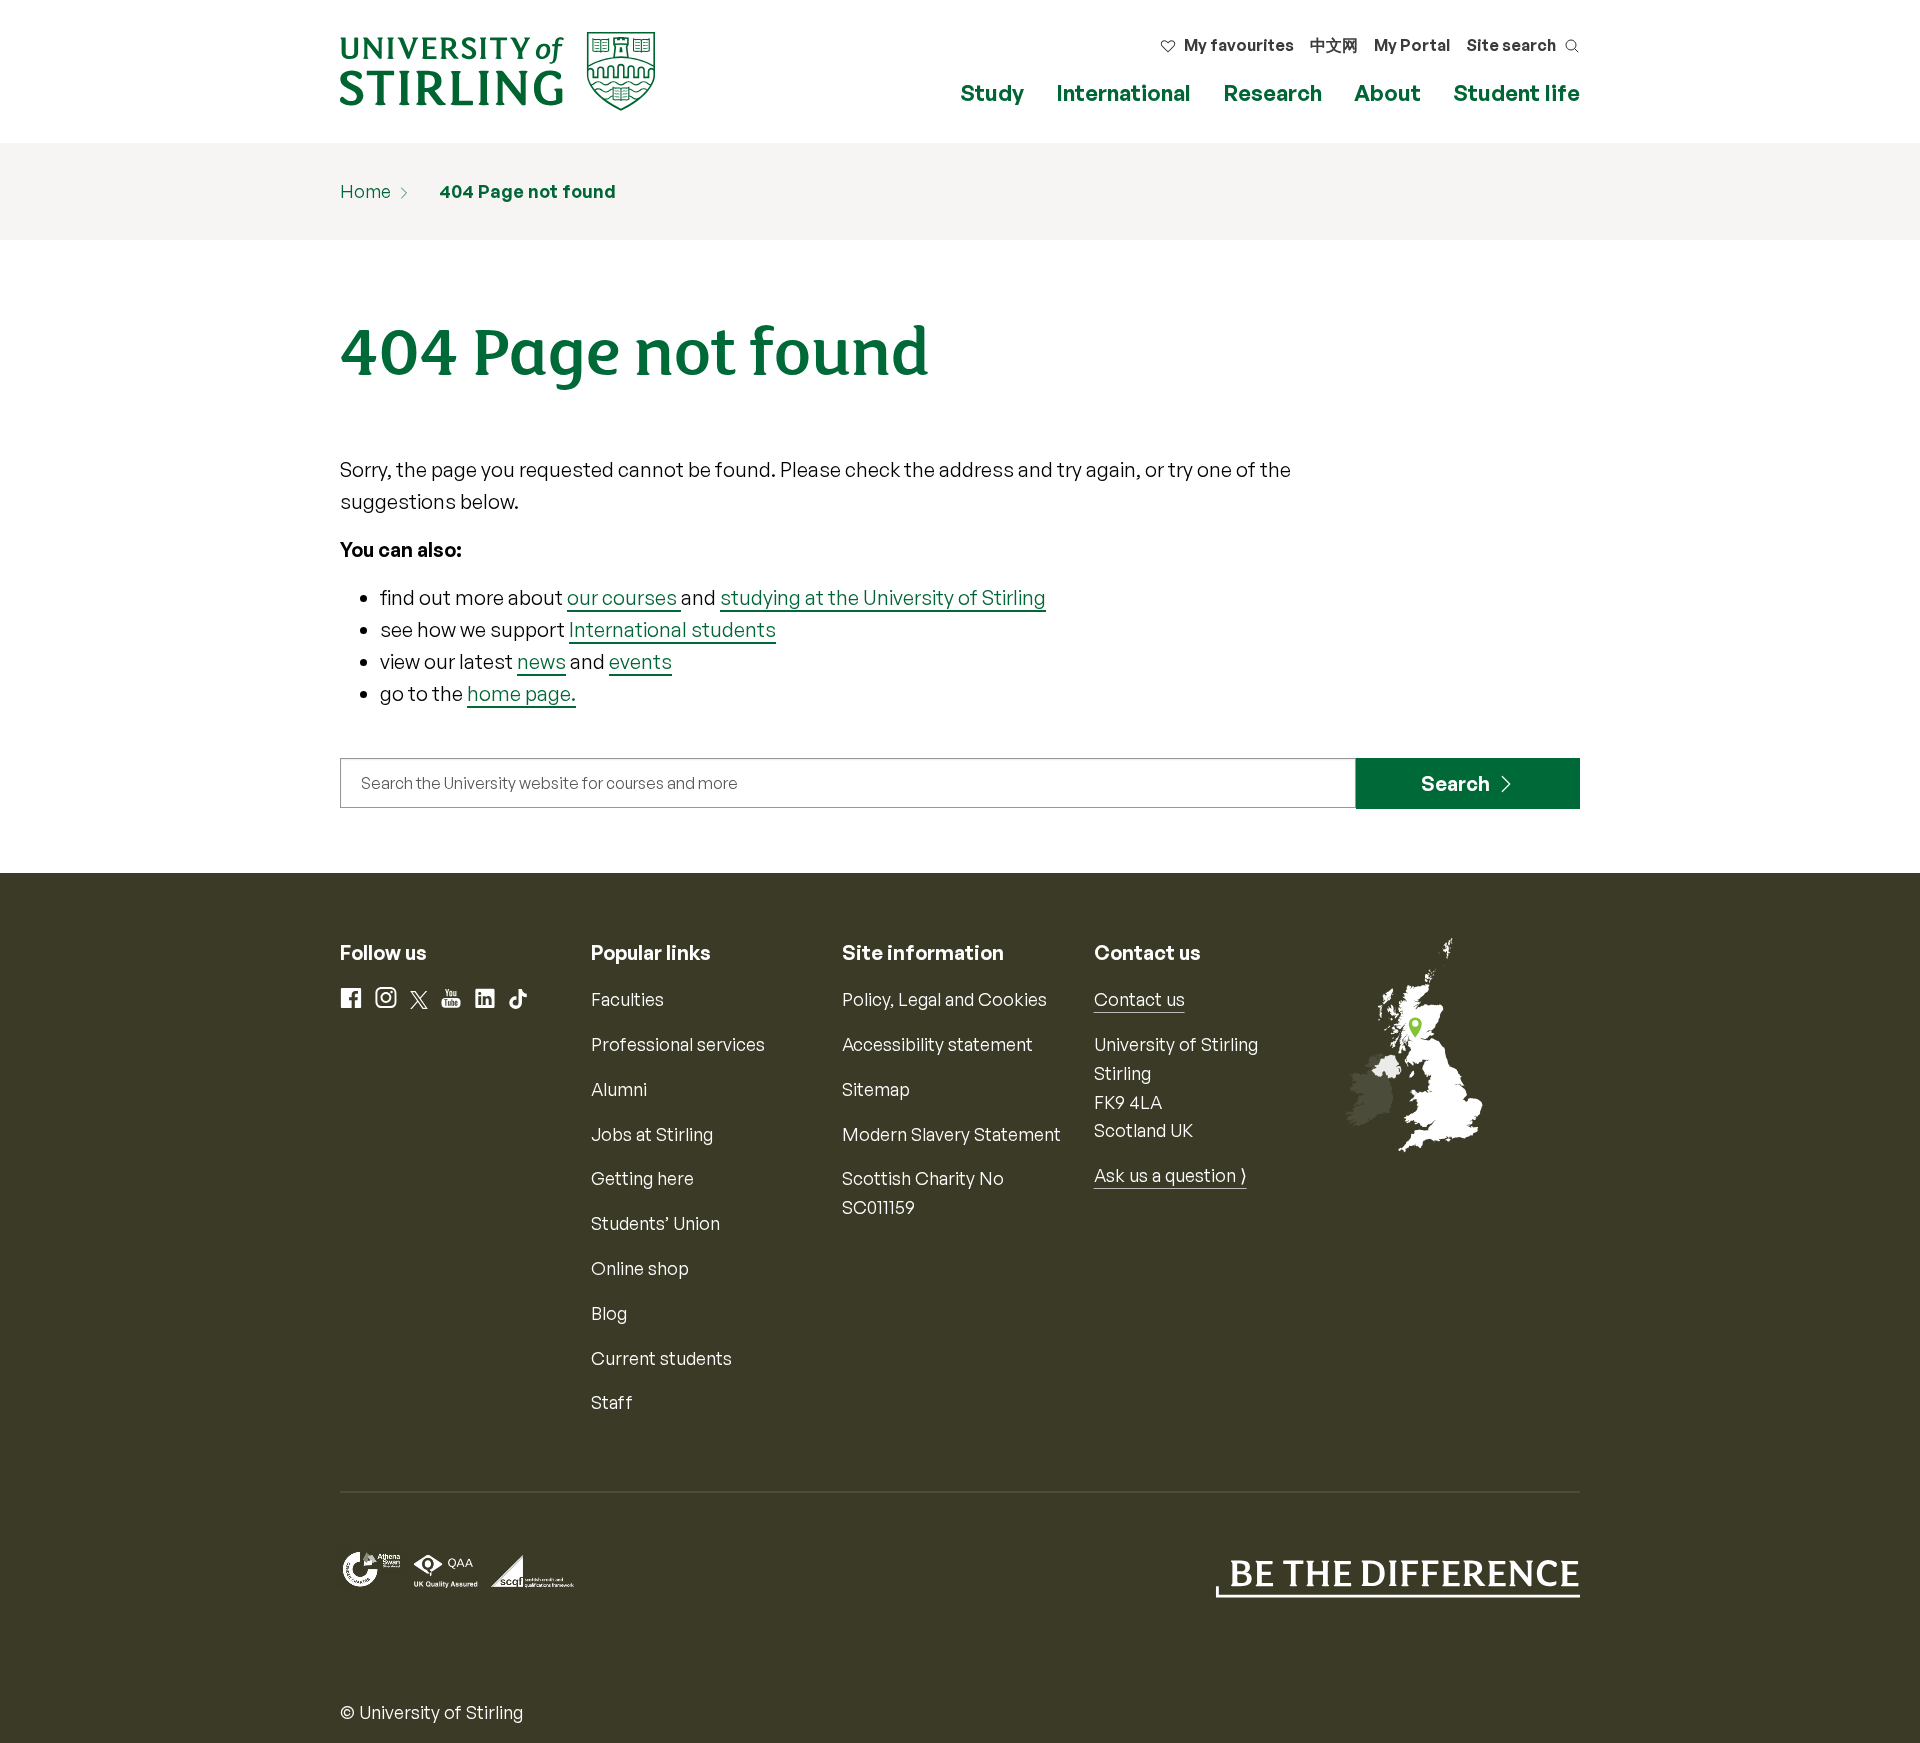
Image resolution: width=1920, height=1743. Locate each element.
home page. (521, 693)
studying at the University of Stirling (883, 597)
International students (672, 629)
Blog (609, 1313)
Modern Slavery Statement (951, 1134)
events (640, 661)
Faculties (627, 999)
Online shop (640, 1268)
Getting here (642, 1178)
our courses (624, 597)
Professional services (678, 1044)
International (1123, 92)
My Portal (1412, 45)
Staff (612, 1402)
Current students (661, 1358)
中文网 (1334, 45)
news (541, 661)
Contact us (1139, 999)
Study (992, 92)
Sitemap (876, 1089)
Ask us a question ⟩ (1170, 1175)
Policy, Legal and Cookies (944, 999)
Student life (1516, 92)
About (1387, 92)
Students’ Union (655, 1223)
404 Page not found (527, 191)
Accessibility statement (937, 1044)
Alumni (619, 1089)
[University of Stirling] (497, 69)
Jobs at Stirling (652, 1134)
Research (1272, 92)
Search (1455, 783)
